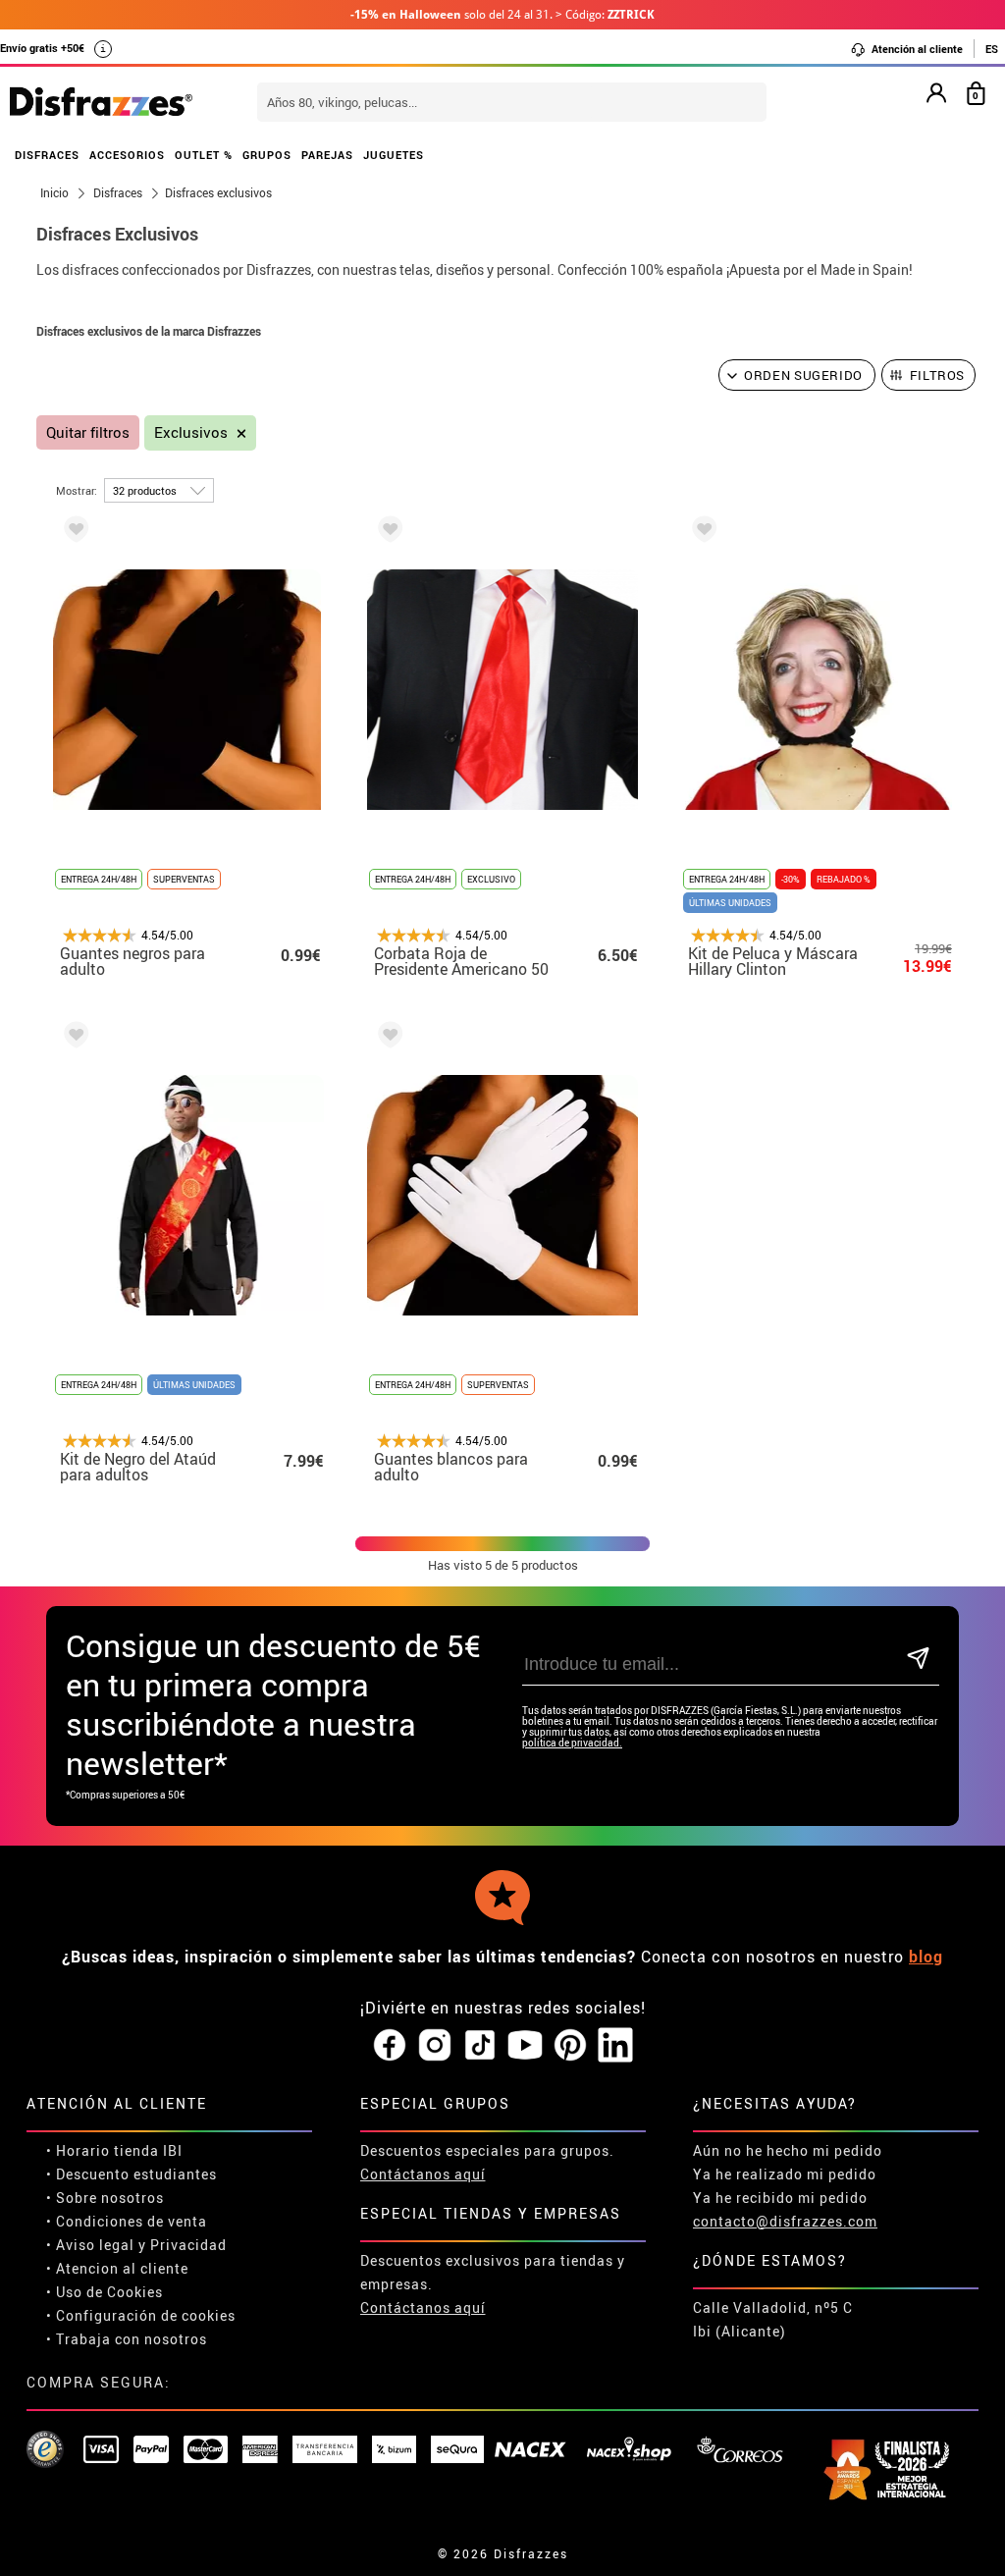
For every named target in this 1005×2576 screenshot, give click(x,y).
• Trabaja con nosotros (127, 2339)
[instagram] (435, 2046)
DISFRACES (47, 155)
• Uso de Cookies (105, 2292)
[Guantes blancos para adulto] (387, 1038)
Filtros (938, 375)
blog (926, 1957)
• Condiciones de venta (127, 2221)
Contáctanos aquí (423, 2174)
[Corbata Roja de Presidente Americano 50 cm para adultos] (387, 533)
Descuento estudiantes (136, 2174)
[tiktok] (480, 2046)
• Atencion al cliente (117, 2268)
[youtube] (525, 2046)
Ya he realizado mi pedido (785, 2174)
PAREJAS (327, 155)
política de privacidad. (572, 1743)
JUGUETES (394, 155)
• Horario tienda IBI (114, 2150)
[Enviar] (919, 1660)
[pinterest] (570, 2046)
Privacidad (188, 2245)
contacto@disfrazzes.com (785, 2221)
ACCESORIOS (127, 155)
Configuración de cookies (146, 2315)
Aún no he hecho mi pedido (788, 2150)
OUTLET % (204, 155)
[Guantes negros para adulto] (73, 533)
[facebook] (390, 2046)
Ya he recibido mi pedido (780, 2198)
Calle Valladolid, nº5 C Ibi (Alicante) (773, 2319)
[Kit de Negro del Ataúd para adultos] (73, 1038)
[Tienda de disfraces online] (101, 103)
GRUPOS (267, 155)
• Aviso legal (90, 2245)
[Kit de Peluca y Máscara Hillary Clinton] (701, 533)
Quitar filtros (88, 432)
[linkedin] (615, 2046)
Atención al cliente (916, 49)
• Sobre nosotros (105, 2198)
